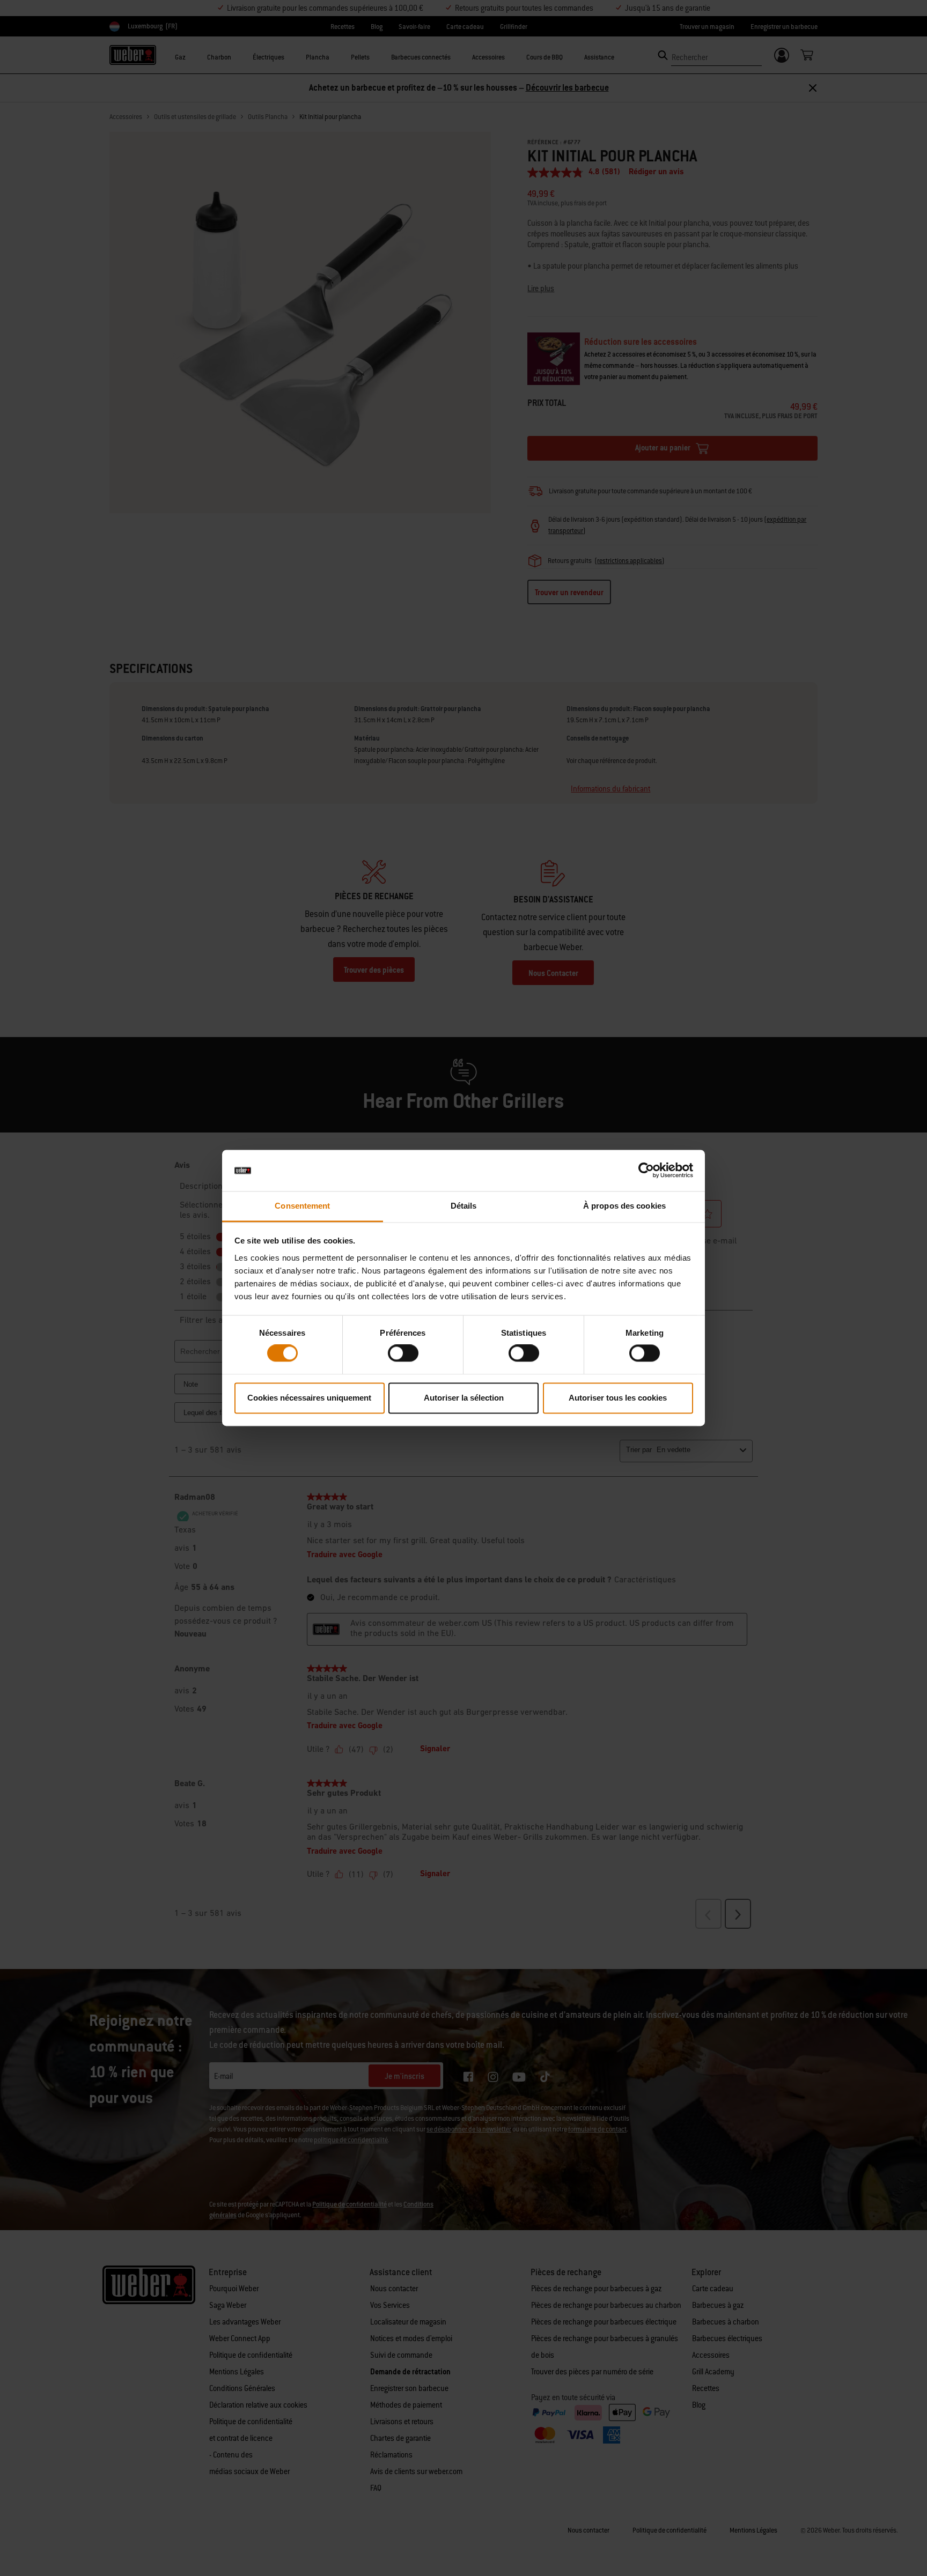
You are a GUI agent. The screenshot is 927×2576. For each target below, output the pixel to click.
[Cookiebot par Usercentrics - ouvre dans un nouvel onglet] (646, 1171)
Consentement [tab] (302, 1206)
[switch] (403, 1353)
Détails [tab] (464, 1206)
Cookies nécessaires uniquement (309, 1398)
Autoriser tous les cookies (618, 1398)
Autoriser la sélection (464, 1398)
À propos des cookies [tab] (624, 1206)
